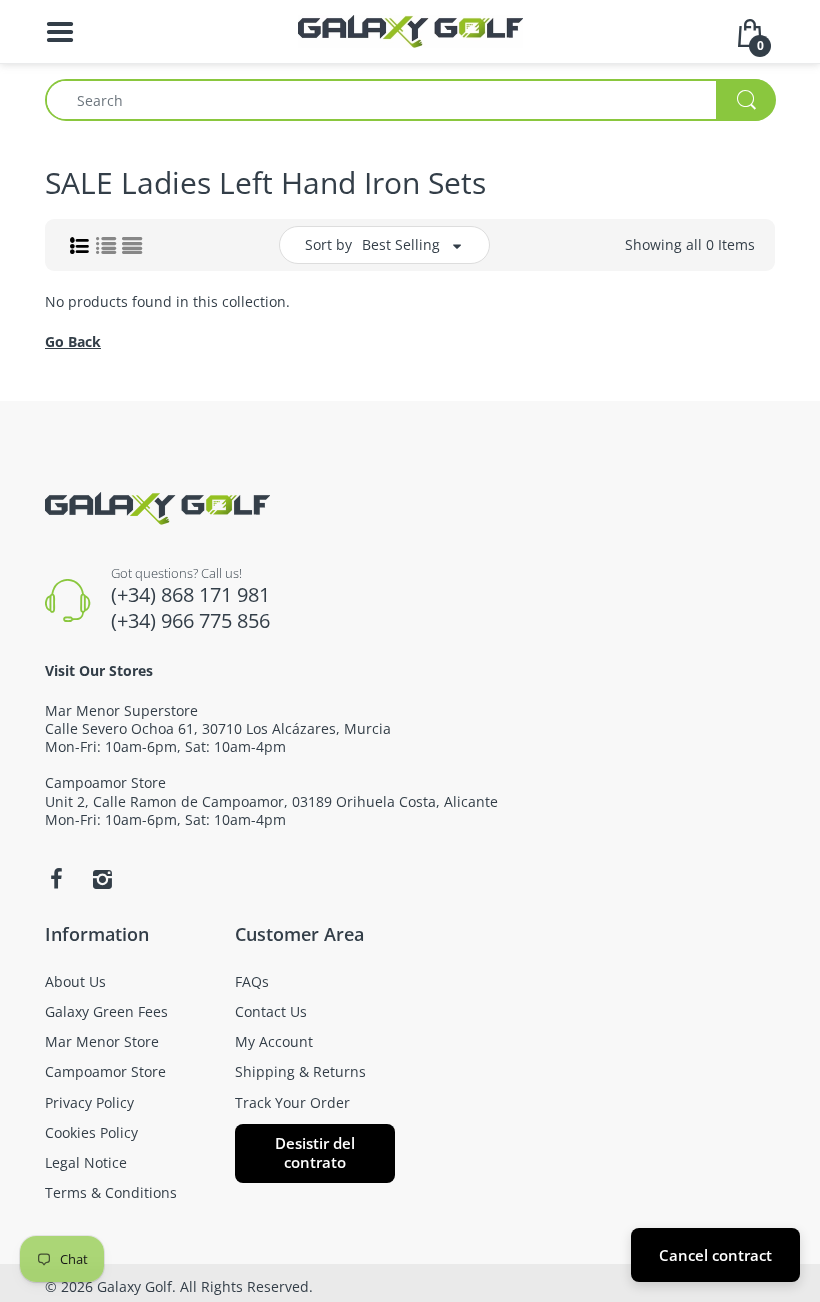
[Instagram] (102, 879)
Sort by (328, 244)
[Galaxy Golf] (410, 29)
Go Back (73, 341)
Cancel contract (715, 1255)
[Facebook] (56, 879)
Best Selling (401, 244)
